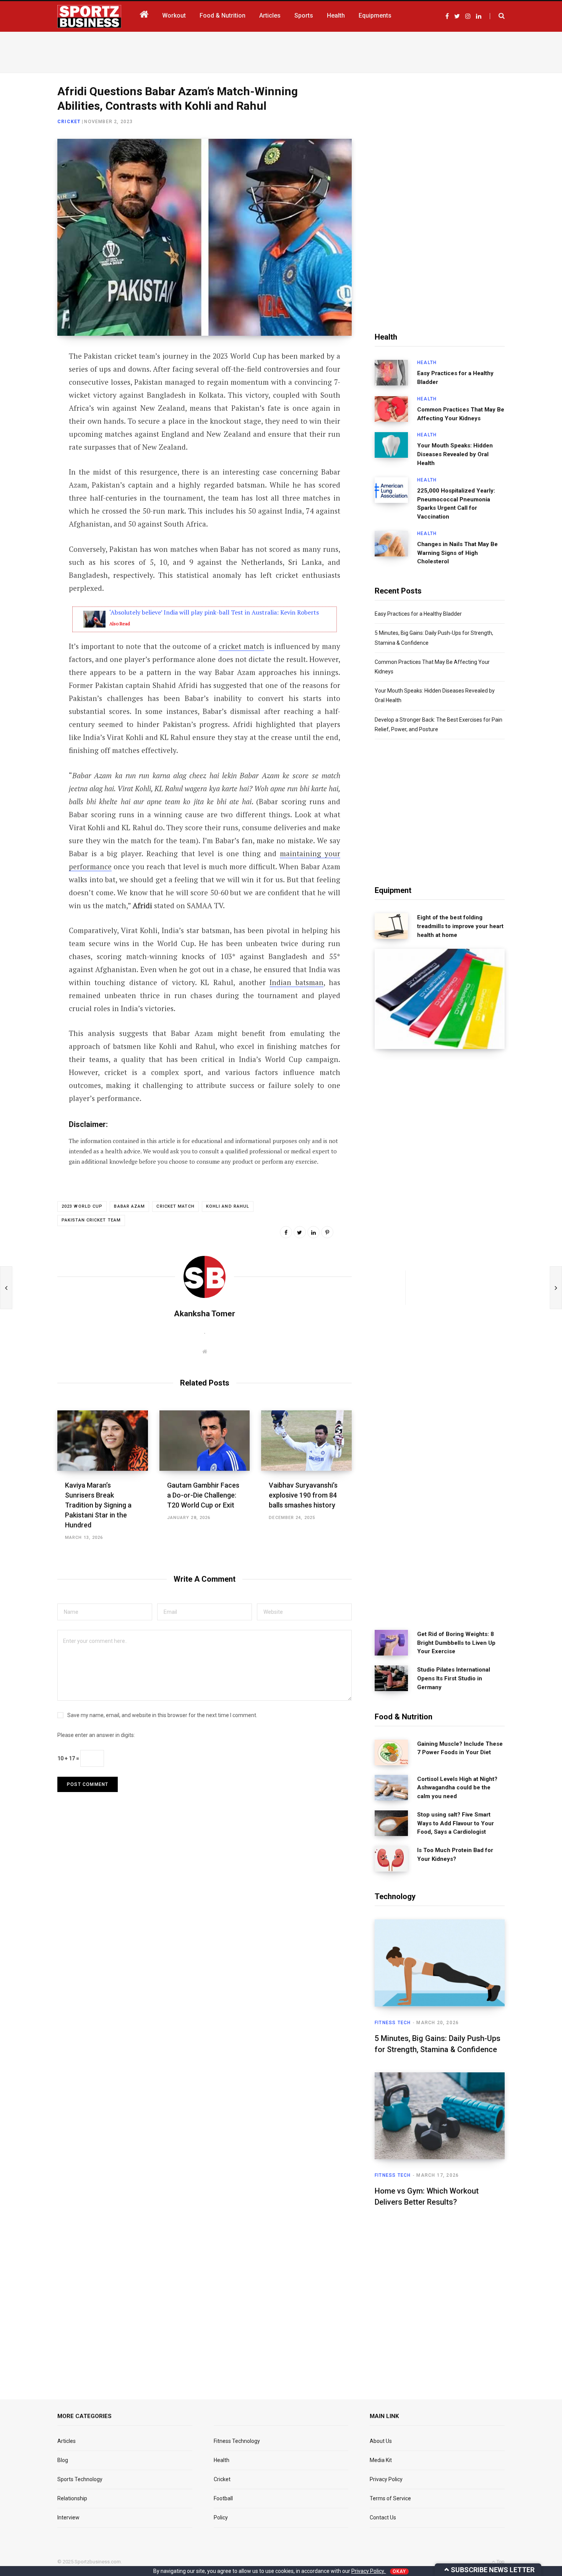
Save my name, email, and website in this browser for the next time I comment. (162, 1715)
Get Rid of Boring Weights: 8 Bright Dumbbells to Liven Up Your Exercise (456, 1643)
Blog (63, 2460)
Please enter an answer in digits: (96, 1735)
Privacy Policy (386, 2479)
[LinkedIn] (29, 419)
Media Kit (381, 2460)
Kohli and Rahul (228, 1206)
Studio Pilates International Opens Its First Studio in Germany (454, 1678)
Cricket (69, 122)
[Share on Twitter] (29, 398)
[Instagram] (29, 459)
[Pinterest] (327, 1232)
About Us (381, 2441)
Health (427, 363)
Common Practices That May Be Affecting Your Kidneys (461, 414)
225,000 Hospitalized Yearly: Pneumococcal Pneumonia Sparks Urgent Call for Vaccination (456, 504)
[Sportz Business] (89, 16)
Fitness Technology (237, 2441)
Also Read (120, 624)
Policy (221, 2517)
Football (223, 2498)
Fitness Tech (393, 2023)
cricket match (241, 646)
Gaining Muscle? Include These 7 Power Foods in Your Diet (460, 1748)
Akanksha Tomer (205, 1314)
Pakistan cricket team (91, 1220)
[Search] (497, 16)
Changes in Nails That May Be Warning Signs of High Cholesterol (457, 553)
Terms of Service (390, 2498)
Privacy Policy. (369, 2571)
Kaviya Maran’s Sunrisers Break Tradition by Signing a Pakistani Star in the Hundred (98, 1505)
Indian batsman (296, 982)
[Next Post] (556, 1288)
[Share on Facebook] (29, 378)
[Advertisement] (281, 51)
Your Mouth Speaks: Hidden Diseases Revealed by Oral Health (455, 454)
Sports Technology (80, 2479)
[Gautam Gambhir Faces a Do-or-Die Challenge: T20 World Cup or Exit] (205, 1441)
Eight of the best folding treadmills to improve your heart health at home (460, 926)
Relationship (72, 2498)
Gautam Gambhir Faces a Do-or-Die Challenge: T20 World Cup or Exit (203, 1495)
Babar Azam (129, 1206)
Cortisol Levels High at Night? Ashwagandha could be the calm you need (457, 1788)
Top (500, 2562)
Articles (67, 2441)
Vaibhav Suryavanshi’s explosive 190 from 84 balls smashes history (303, 1495)
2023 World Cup (82, 1206)
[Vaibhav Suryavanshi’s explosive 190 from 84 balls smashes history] (306, 1441)
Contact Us (383, 2517)
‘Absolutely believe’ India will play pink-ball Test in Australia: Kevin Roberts (214, 612)
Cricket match (175, 1206)
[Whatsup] (29, 439)
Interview (68, 2517)
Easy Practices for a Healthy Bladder (455, 378)
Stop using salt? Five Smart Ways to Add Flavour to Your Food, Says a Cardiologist (456, 1823)
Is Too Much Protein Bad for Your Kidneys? (455, 1855)
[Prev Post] (6, 1288)
